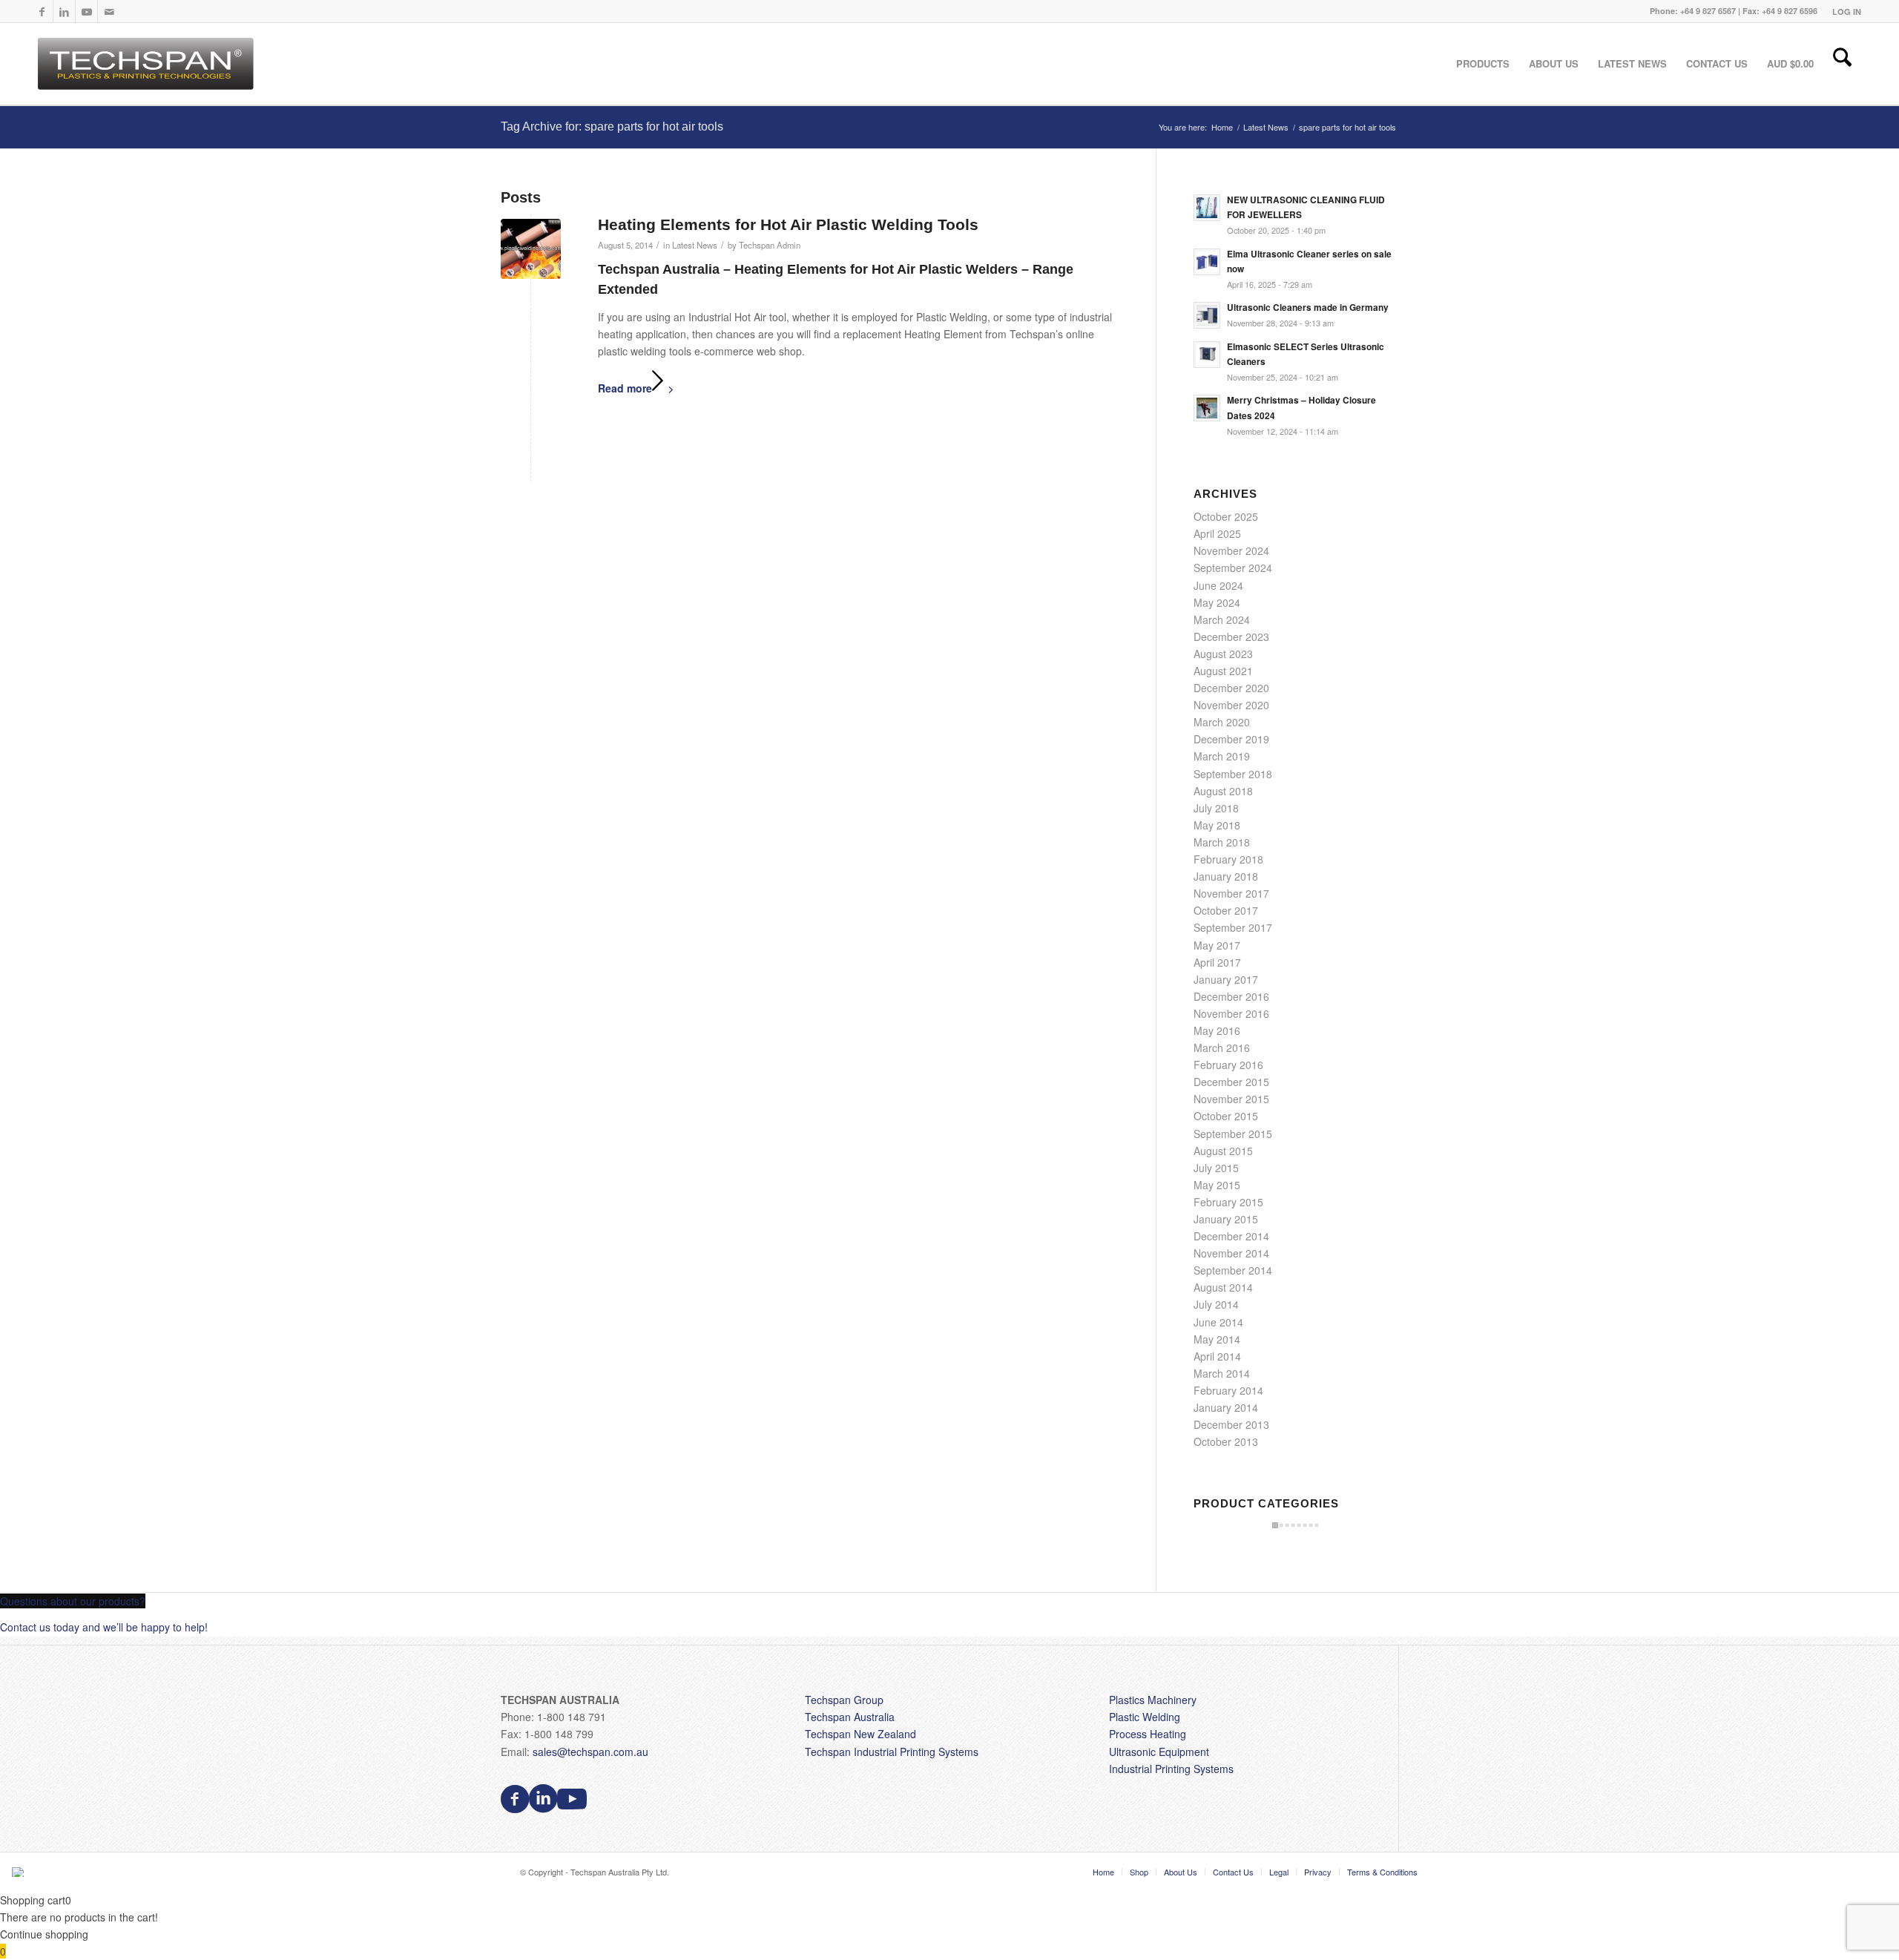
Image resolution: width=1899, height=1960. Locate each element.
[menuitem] (1843, 11)
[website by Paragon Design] (20, 1872)
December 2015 (1231, 1082)
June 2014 (1218, 1322)
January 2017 (1226, 979)
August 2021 (1223, 671)
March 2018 (1222, 842)
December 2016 (1231, 996)
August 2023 (1223, 654)
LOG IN (1847, 11)
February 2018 (1228, 859)
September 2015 (1233, 1134)
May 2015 (1217, 1185)
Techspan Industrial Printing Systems (892, 1752)
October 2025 (1226, 516)
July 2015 (1216, 1168)
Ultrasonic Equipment (1159, 1752)
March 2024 (1222, 619)
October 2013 (1226, 1441)
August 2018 (1223, 791)
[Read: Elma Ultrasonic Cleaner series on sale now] (1207, 262)
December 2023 (1231, 637)
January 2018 (1226, 876)
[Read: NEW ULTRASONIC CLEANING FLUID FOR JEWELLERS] (1207, 208)
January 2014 (1226, 1407)
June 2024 (1218, 585)
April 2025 (1217, 533)
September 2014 (1233, 1270)
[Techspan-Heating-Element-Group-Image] (531, 249)
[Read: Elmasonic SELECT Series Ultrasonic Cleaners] (1207, 355)
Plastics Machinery (1153, 1700)
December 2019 (1231, 739)
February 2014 (1228, 1390)
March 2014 (1222, 1373)
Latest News (695, 245)
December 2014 (1231, 1236)
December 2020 (1231, 688)
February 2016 (1228, 1065)
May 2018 (1217, 825)
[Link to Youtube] (86, 11)
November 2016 (1231, 1013)
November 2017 (1231, 893)
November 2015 (1231, 1099)
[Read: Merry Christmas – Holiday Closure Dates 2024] (1207, 408)
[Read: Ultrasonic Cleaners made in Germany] (1207, 315)
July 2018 (1216, 808)
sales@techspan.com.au (590, 1752)
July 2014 (1216, 1304)
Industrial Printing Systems (1171, 1769)
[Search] (1842, 64)
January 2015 (1226, 1219)
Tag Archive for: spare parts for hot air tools (612, 126)
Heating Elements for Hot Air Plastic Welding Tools (788, 224)
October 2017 (1226, 910)
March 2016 (1222, 1048)
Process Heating (1148, 1734)
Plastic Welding (1145, 1717)
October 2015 (1226, 1116)
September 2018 (1233, 774)
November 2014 (1231, 1253)
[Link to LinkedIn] (64, 11)
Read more (625, 388)
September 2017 (1233, 927)
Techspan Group (844, 1700)
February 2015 (1228, 1202)
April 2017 (1217, 962)
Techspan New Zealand (860, 1734)
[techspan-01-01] (148, 64)
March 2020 (1222, 722)
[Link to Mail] (109, 11)
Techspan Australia (850, 1717)
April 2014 (1217, 1356)
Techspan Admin (770, 245)
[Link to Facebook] (42, 11)
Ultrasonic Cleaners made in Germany (1308, 308)
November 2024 (1231, 550)
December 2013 (1231, 1424)
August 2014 (1223, 1287)
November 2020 (1231, 705)
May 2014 (1217, 1339)
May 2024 (1217, 602)
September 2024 (1233, 568)
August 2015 (1223, 1151)
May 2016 (1217, 1030)
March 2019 (1222, 756)
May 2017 (1217, 945)
